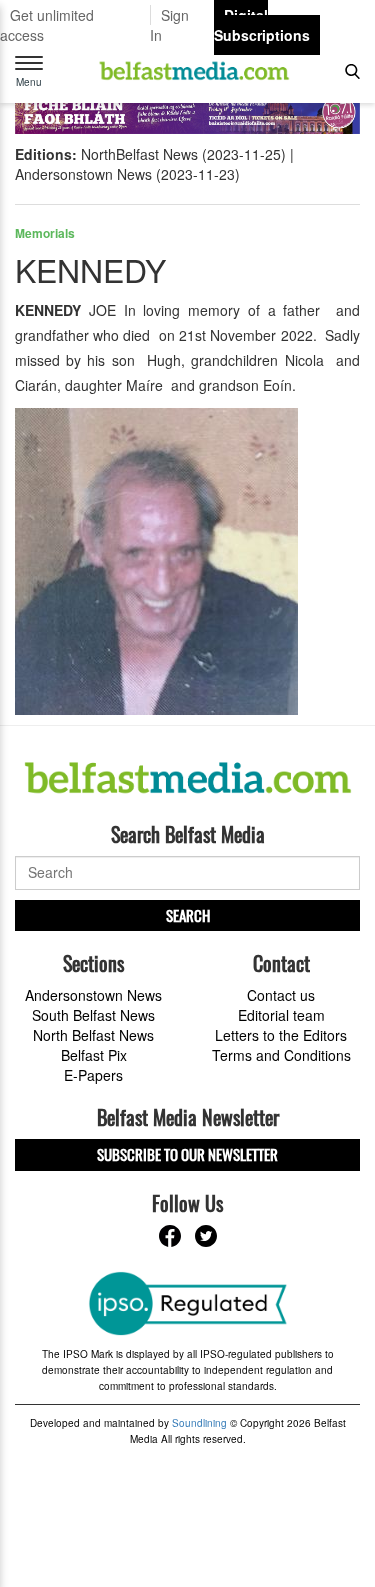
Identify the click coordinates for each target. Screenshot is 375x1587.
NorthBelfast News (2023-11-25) (183, 154)
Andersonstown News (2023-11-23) (127, 174)
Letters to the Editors (281, 1035)
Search (188, 915)
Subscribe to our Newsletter (187, 1154)
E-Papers (93, 1075)
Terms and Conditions (281, 1055)
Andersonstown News (93, 995)
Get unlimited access (47, 25)
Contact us (281, 995)
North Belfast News (93, 1035)
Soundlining (199, 1423)
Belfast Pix (94, 1055)
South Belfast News (93, 1015)
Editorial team (281, 1015)
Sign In (169, 25)
